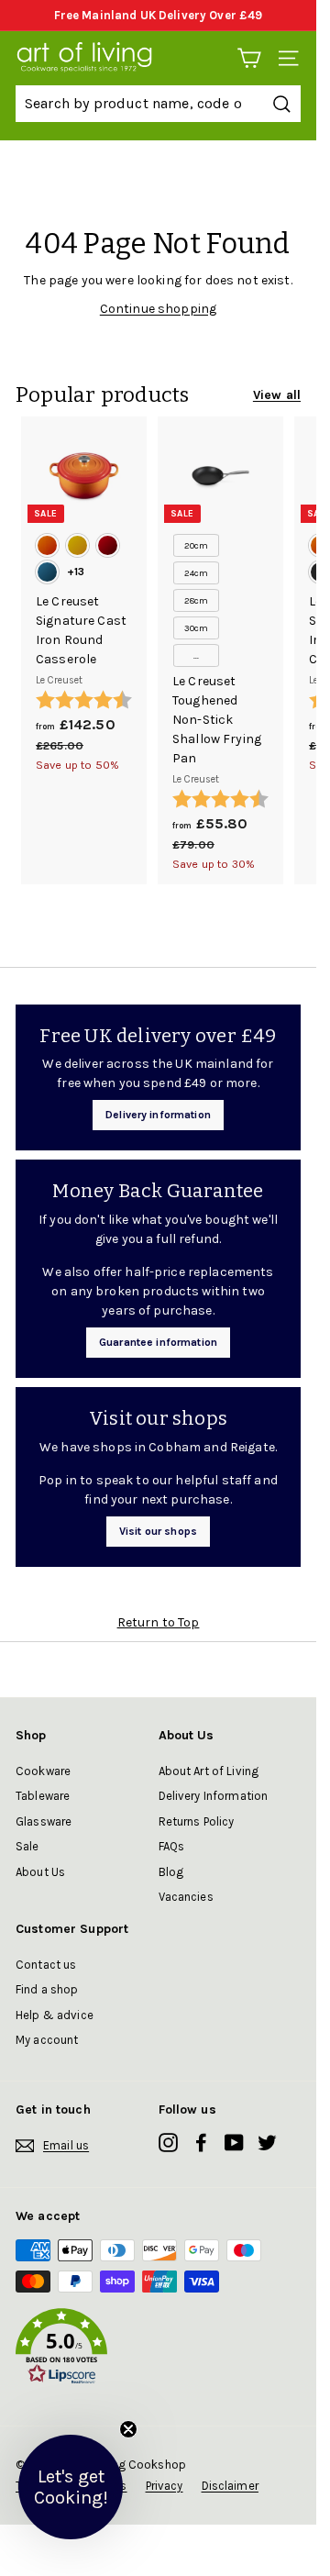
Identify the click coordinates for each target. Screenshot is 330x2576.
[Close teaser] (128, 2429)
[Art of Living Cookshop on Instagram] (168, 2143)
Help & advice (55, 2015)
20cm (197, 546)
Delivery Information (214, 1796)
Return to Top (159, 1622)
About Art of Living (209, 1771)
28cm (197, 601)
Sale (27, 1846)
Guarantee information (158, 1342)
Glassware (44, 1821)
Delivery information (158, 1115)
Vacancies (186, 1897)
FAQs (172, 1846)
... (196, 656)
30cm (197, 628)
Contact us (46, 1965)
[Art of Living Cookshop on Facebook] (201, 2143)
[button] (158, 2349)
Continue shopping (158, 309)
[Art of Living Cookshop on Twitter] (267, 2143)
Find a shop (47, 1989)
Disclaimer (230, 2486)
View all (277, 395)
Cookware (43, 1771)
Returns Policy (197, 1821)
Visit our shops (158, 1531)
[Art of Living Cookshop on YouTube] (234, 2143)
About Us (40, 1872)
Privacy (165, 2486)
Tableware (43, 1796)
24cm (197, 573)
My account (47, 2040)
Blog (171, 1872)
